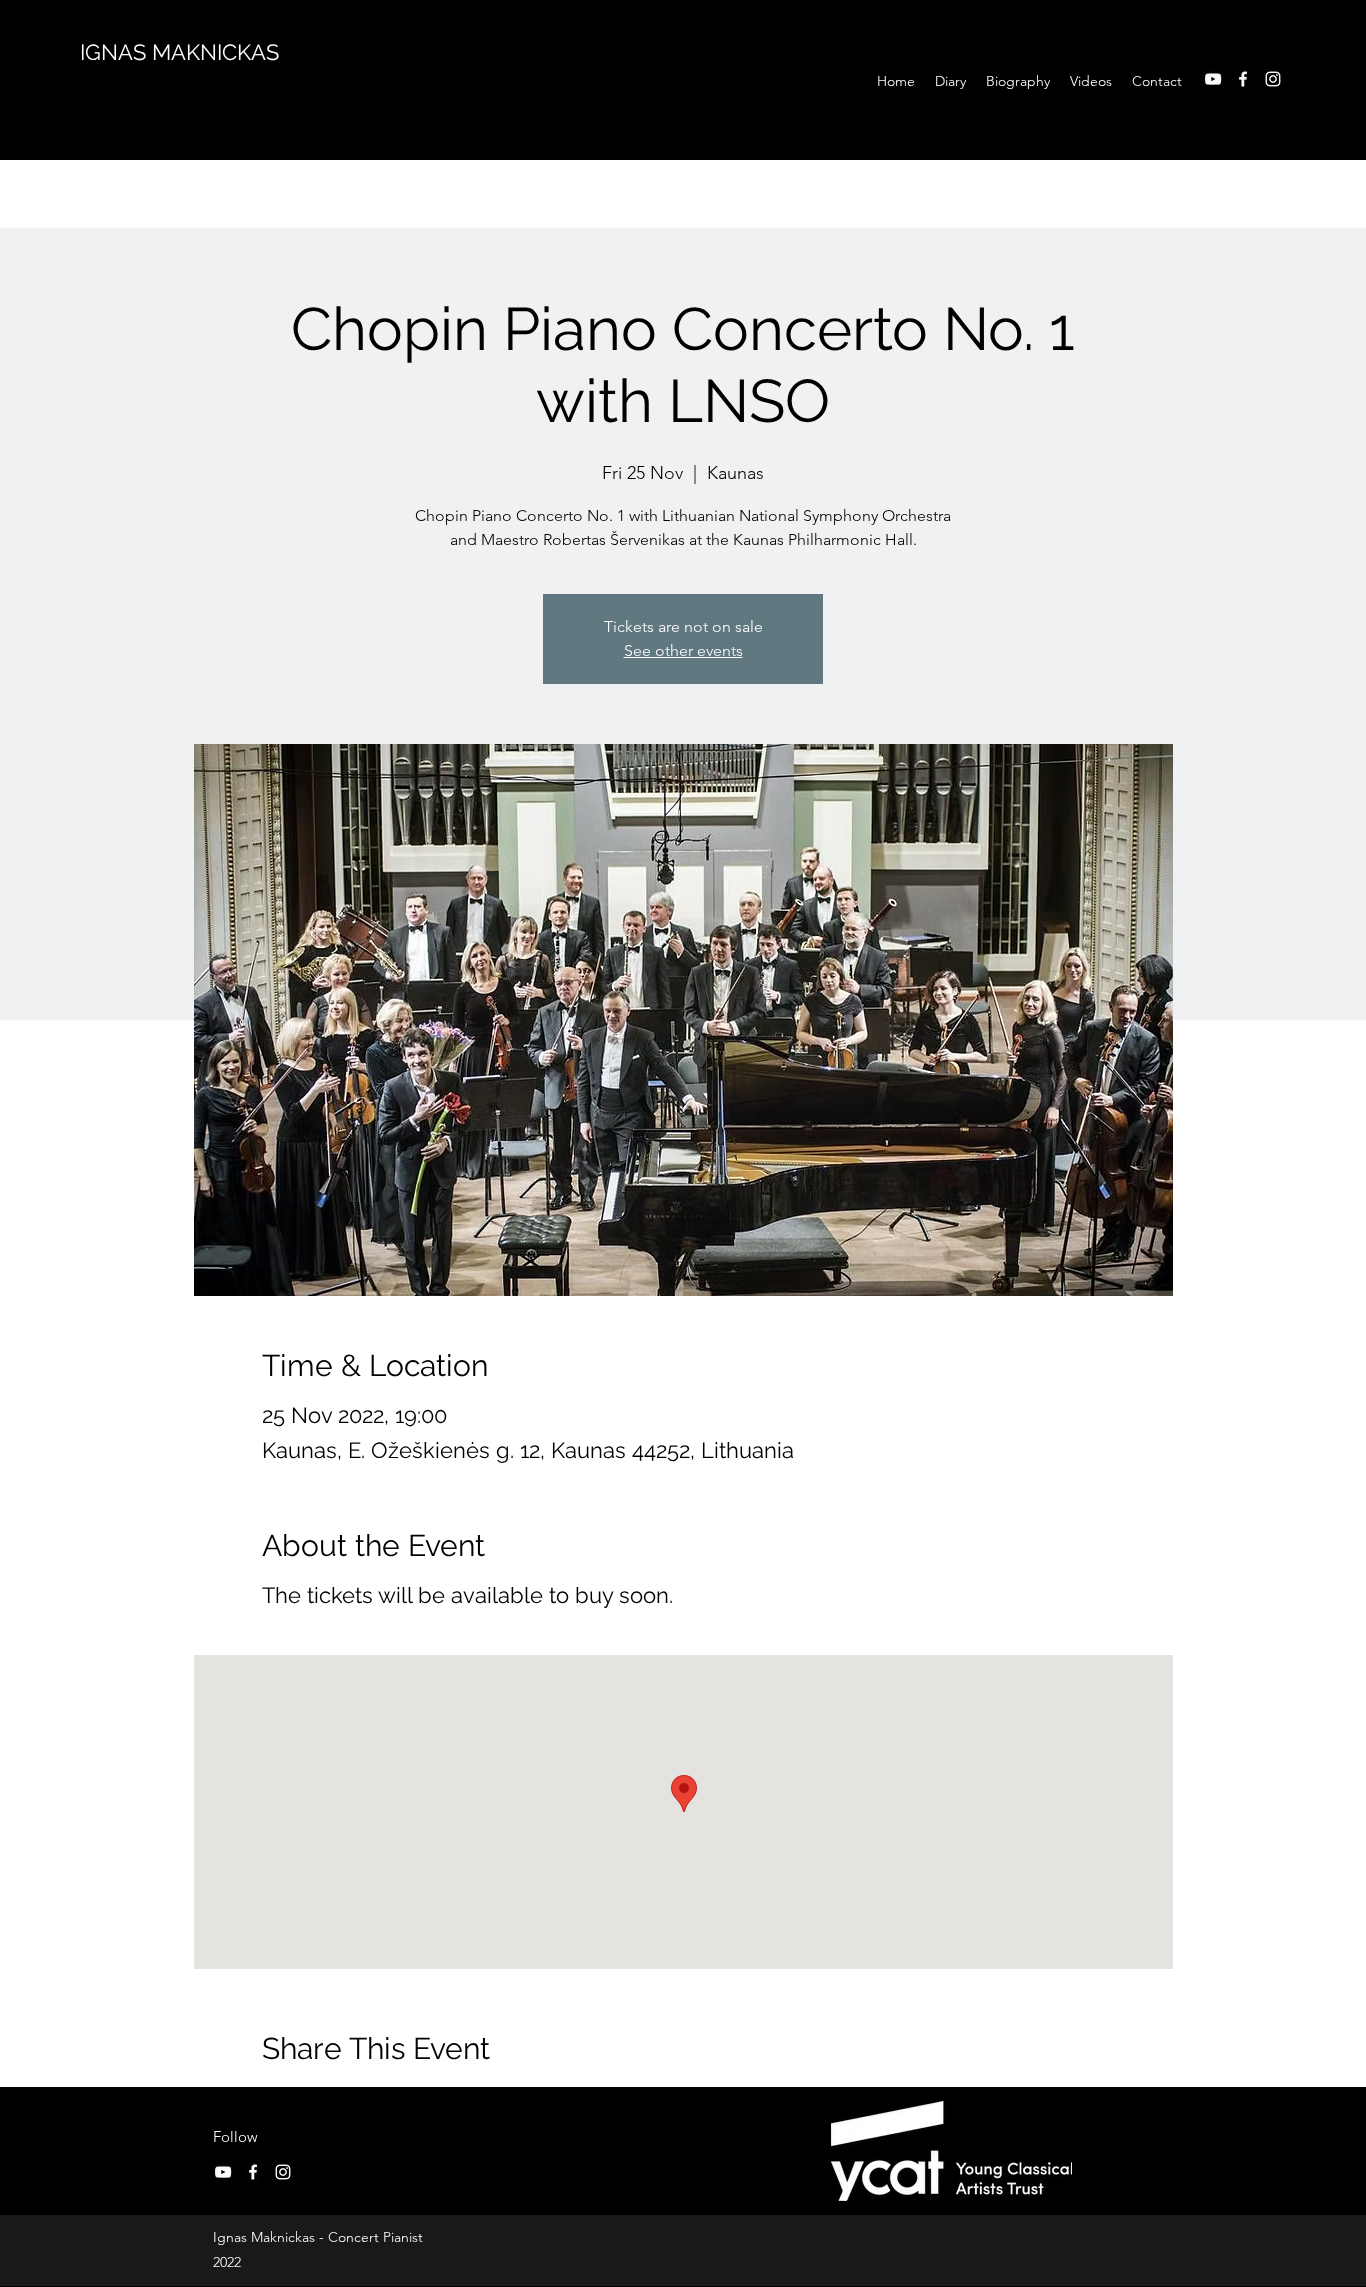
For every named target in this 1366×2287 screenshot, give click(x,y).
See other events (683, 650)
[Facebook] (1243, 79)
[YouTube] (1213, 79)
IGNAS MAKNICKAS (179, 52)
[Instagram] (1273, 79)
